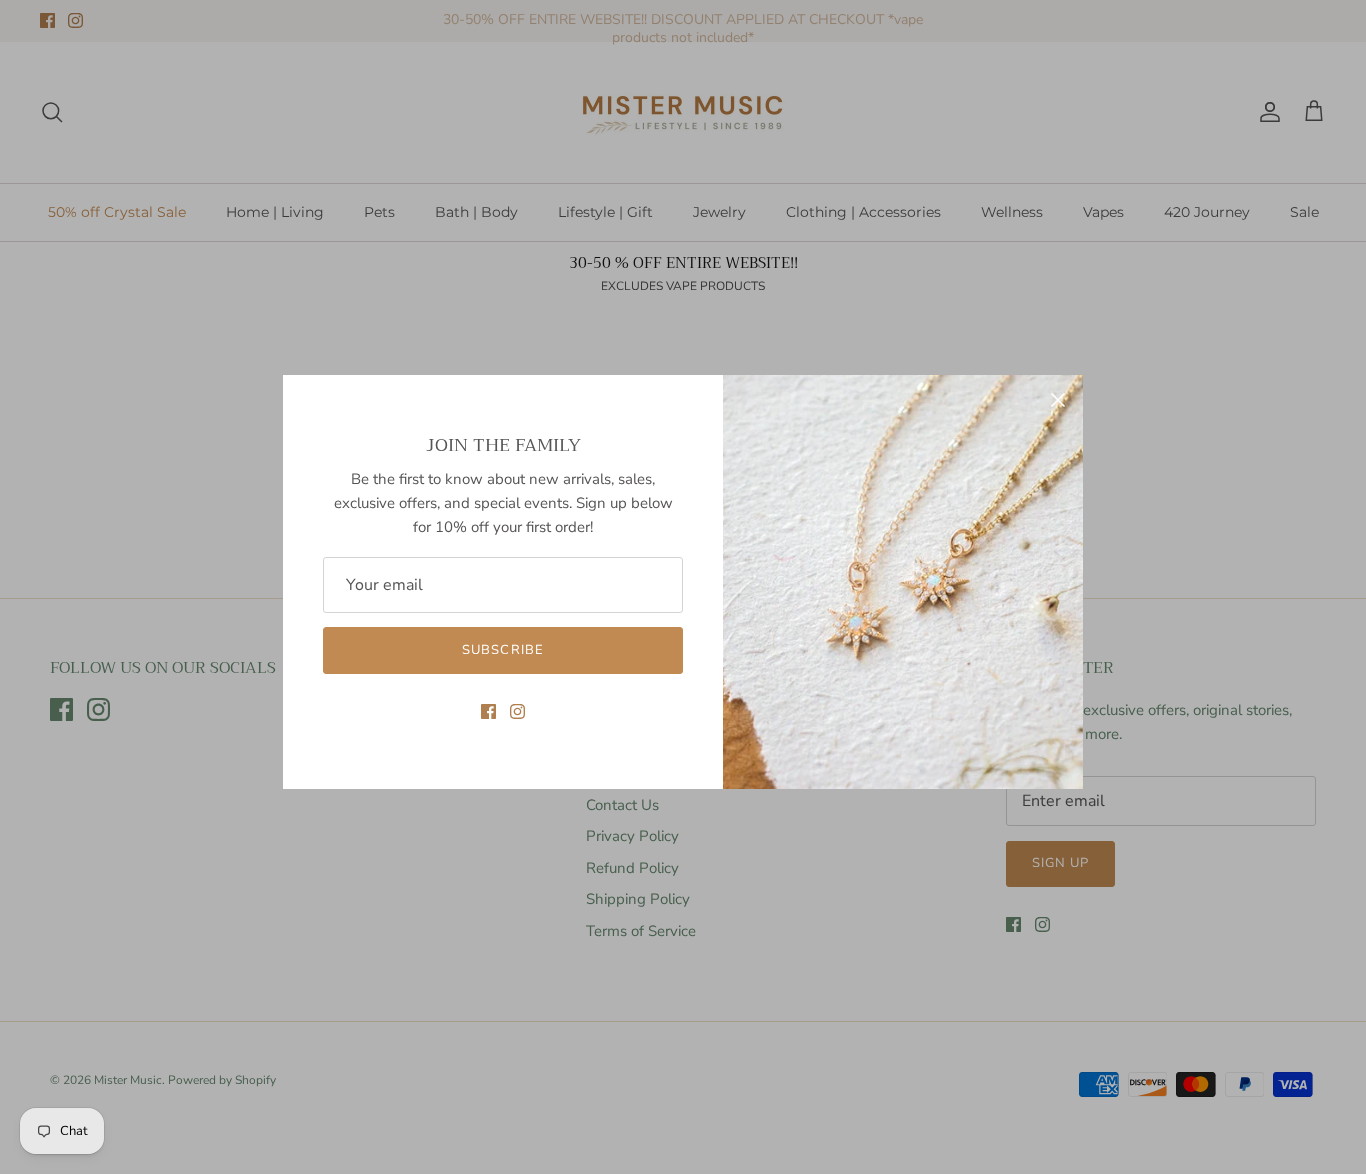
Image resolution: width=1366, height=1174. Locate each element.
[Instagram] (517, 711)
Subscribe (502, 650)
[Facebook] (488, 711)
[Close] (1058, 400)
